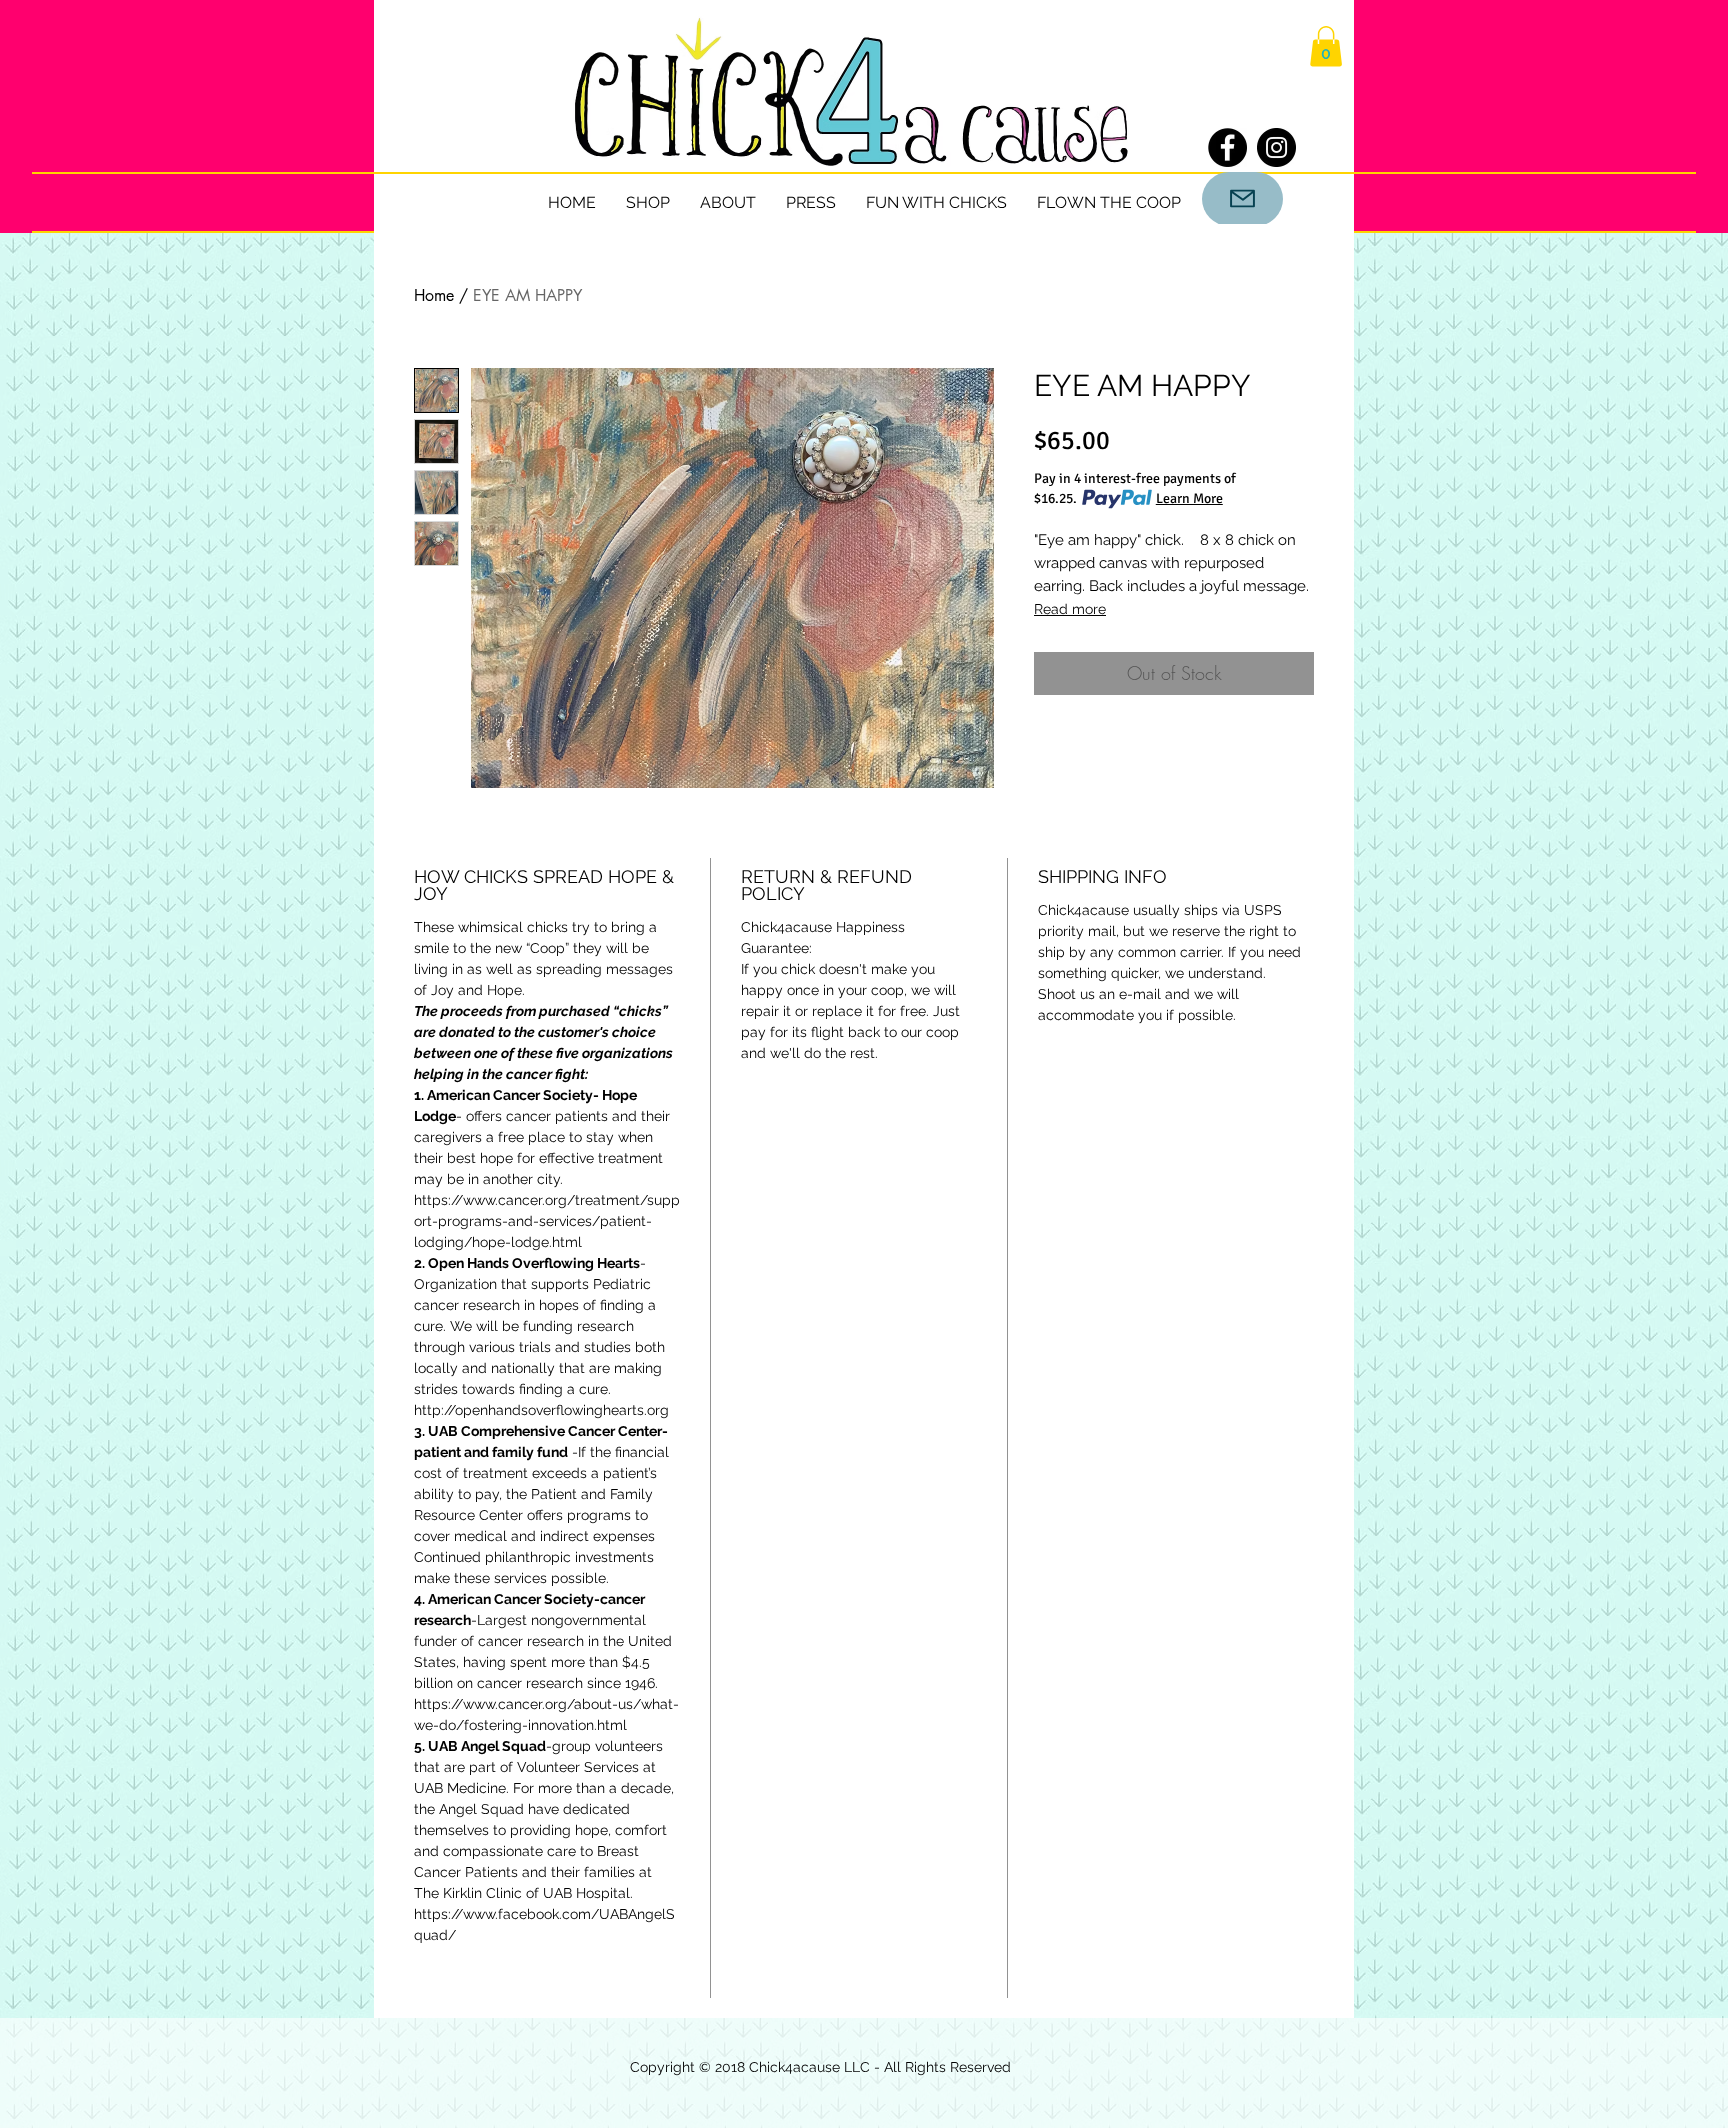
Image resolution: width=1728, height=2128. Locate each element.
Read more (1070, 609)
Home (434, 295)
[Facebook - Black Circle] (1227, 147)
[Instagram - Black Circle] (1276, 147)
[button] (1326, 46)
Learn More (1189, 498)
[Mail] (1242, 199)
